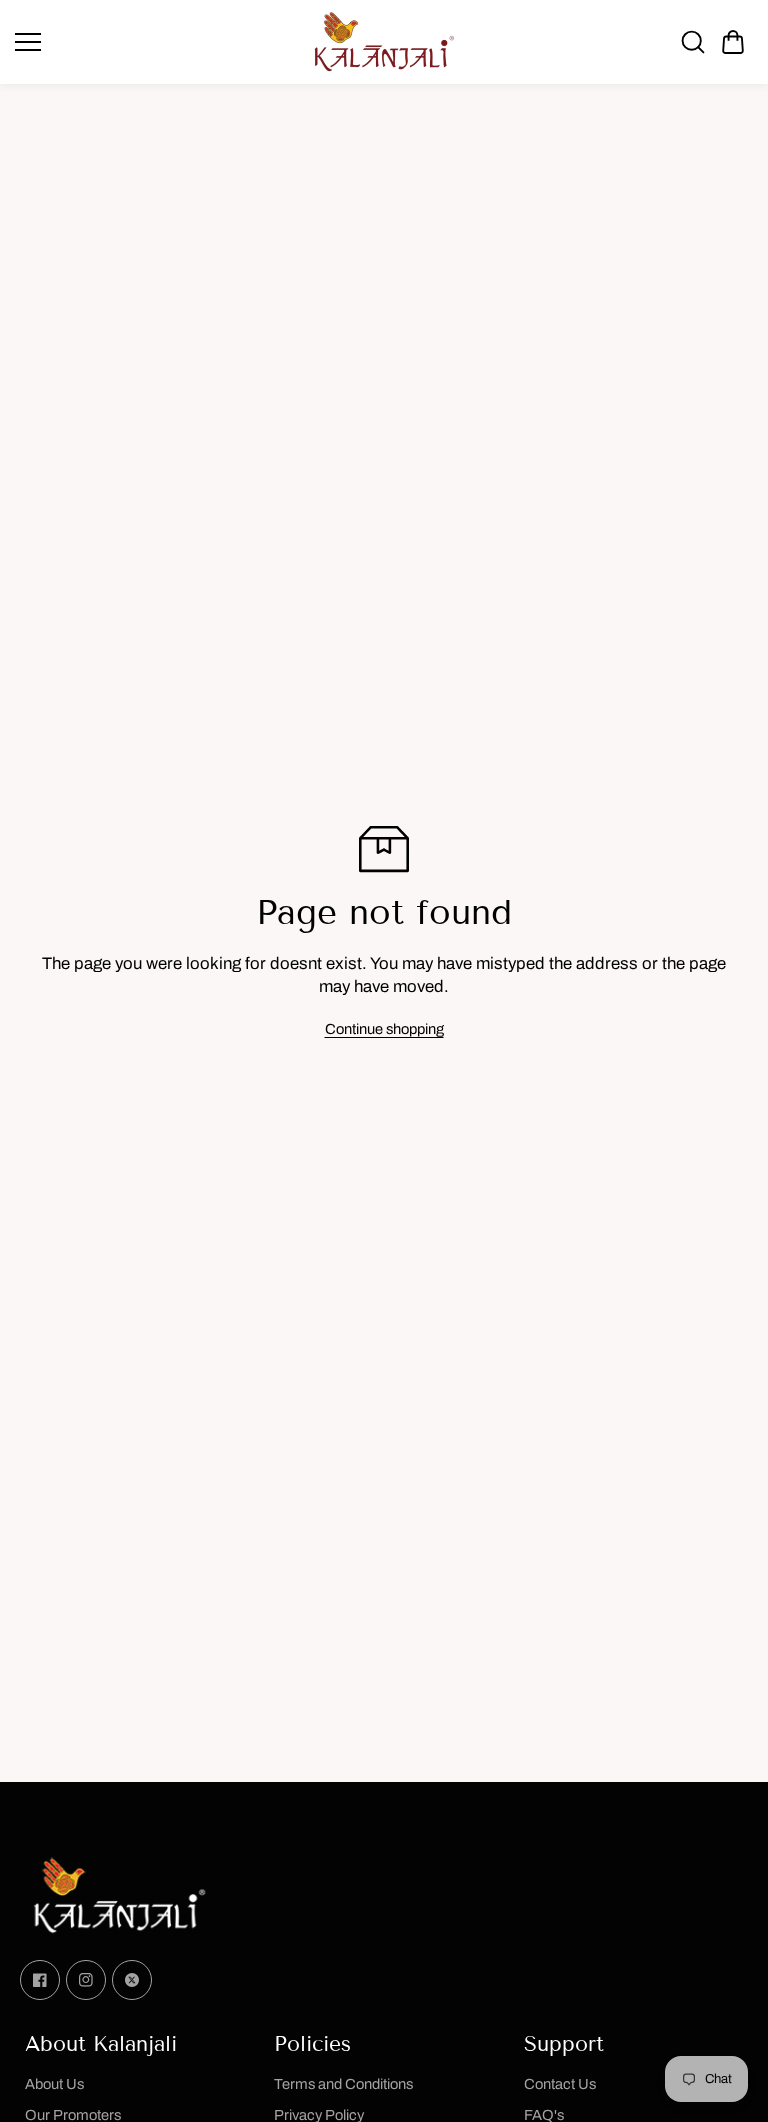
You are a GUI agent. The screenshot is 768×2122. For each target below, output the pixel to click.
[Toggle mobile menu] (157, 42)
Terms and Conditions (343, 2084)
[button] (733, 42)
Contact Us (560, 2084)
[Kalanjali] (384, 42)
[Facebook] (40, 1980)
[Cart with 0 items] (733, 42)
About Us (54, 2084)
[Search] (693, 42)
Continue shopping (384, 1029)
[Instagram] (86, 1980)
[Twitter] (132, 1980)
